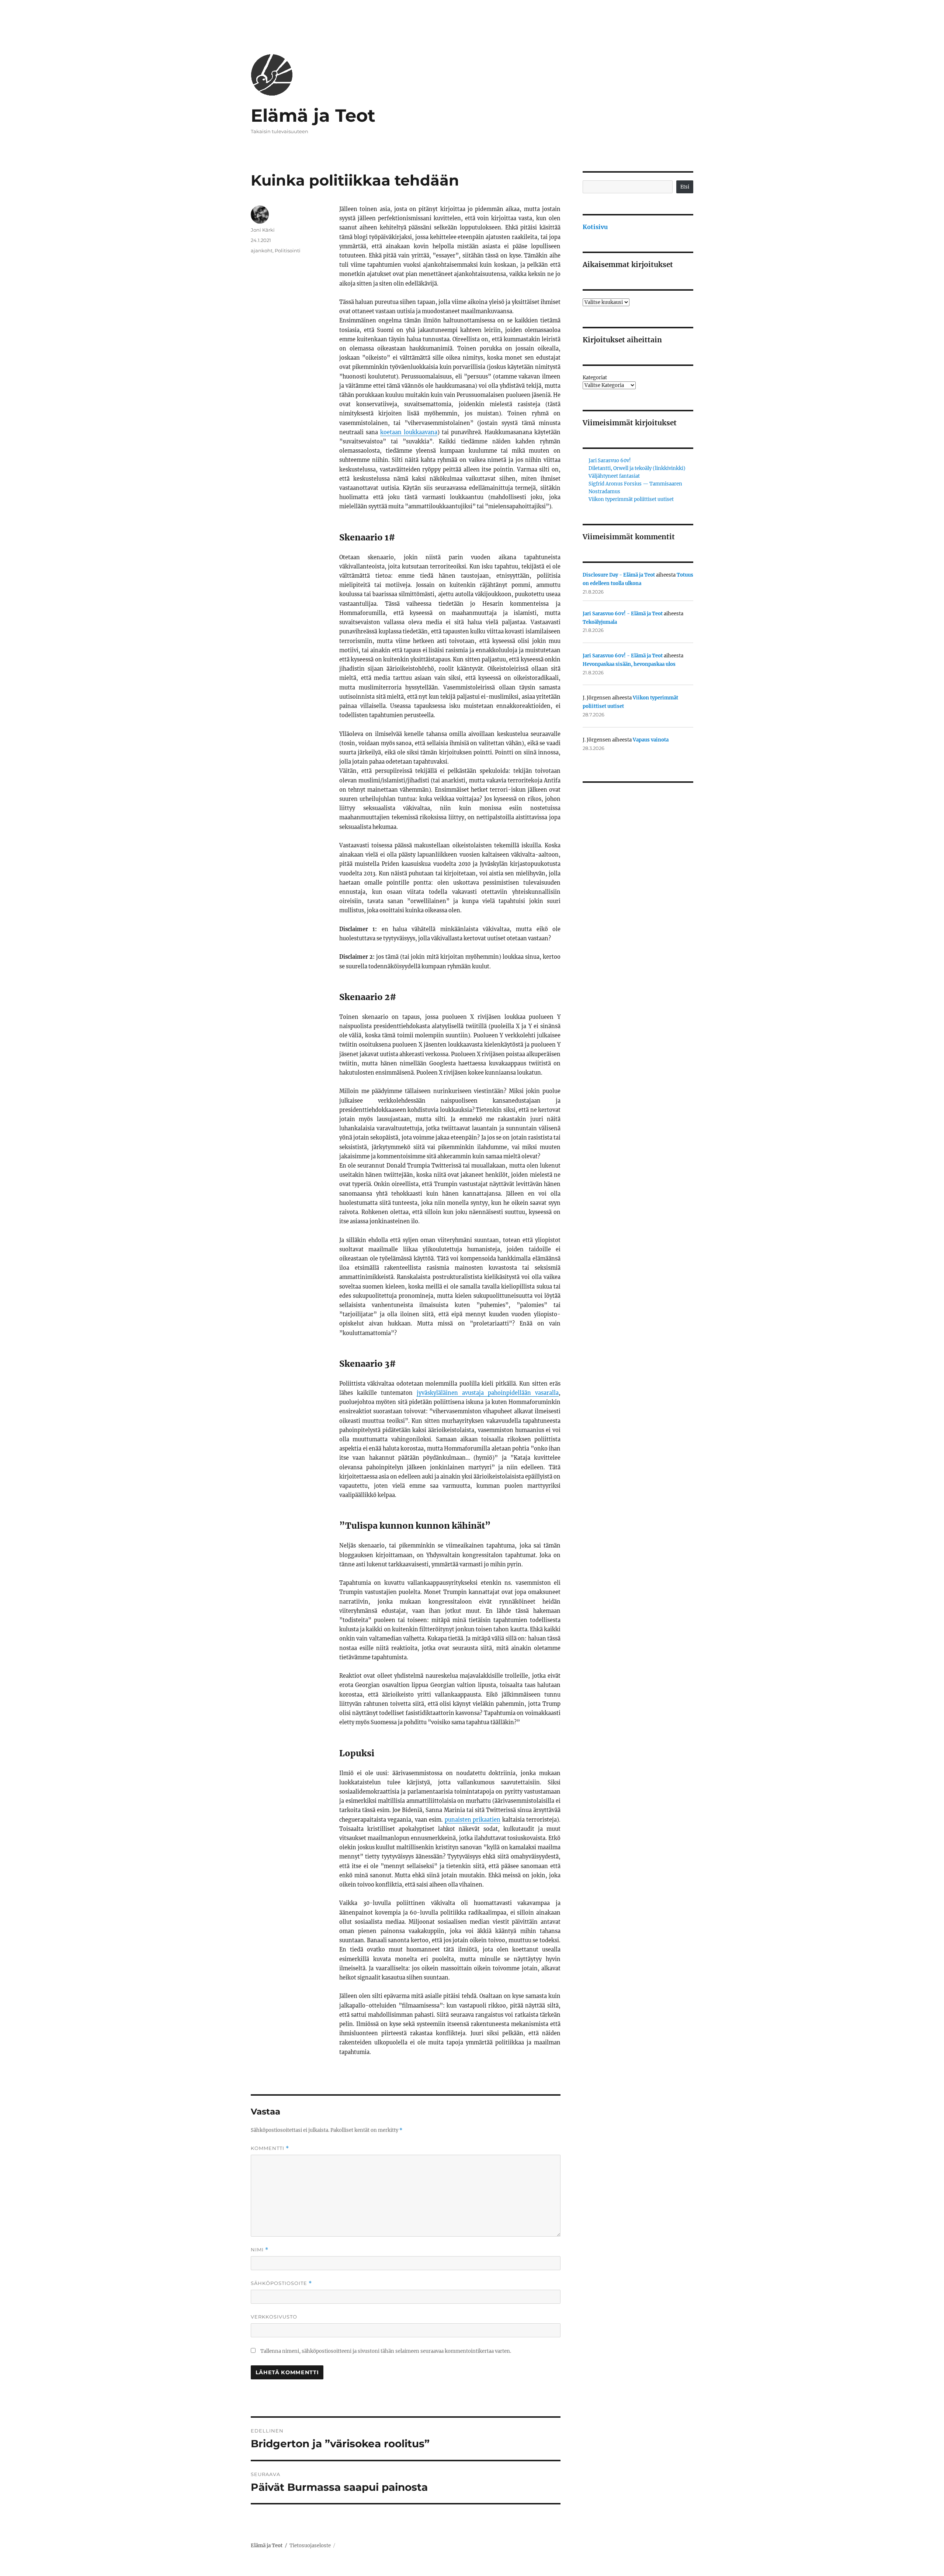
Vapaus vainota (651, 740)
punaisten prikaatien (473, 1820)
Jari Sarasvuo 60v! (610, 461)
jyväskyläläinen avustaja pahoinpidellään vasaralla (488, 1393)
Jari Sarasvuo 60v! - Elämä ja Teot (623, 614)
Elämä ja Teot (313, 115)
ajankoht (262, 250)
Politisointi (288, 250)
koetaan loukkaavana (409, 432)
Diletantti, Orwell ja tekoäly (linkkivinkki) (637, 468)
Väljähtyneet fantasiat (614, 476)
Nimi (260, 2250)
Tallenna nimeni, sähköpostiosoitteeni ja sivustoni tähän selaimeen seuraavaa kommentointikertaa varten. (386, 2351)
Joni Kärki (263, 230)
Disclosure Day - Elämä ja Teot (619, 575)
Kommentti (270, 2148)
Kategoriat (595, 378)
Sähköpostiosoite (281, 2283)
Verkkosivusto (274, 2317)
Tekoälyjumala (600, 622)
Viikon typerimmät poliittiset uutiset (631, 499)
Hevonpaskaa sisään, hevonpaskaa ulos (629, 664)
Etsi (685, 187)
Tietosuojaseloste (310, 2546)
